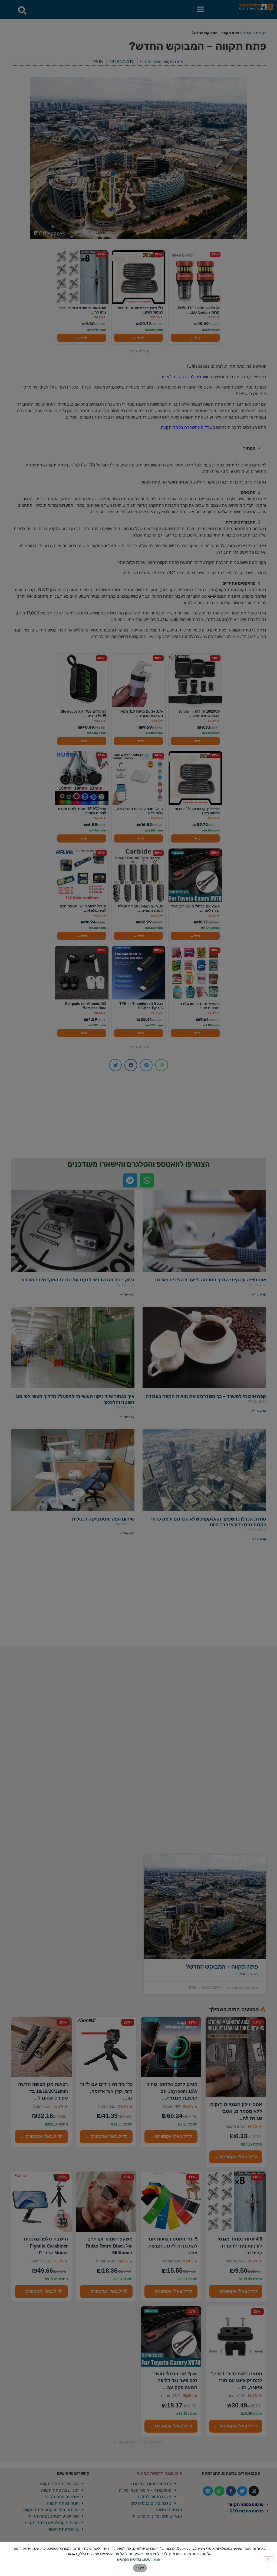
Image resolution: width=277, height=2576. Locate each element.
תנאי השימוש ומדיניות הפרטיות (138, 2559)
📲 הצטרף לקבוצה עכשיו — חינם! (139, 1324)
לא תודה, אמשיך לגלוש (139, 1337)
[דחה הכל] (268, 2559)
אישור (140, 2568)
